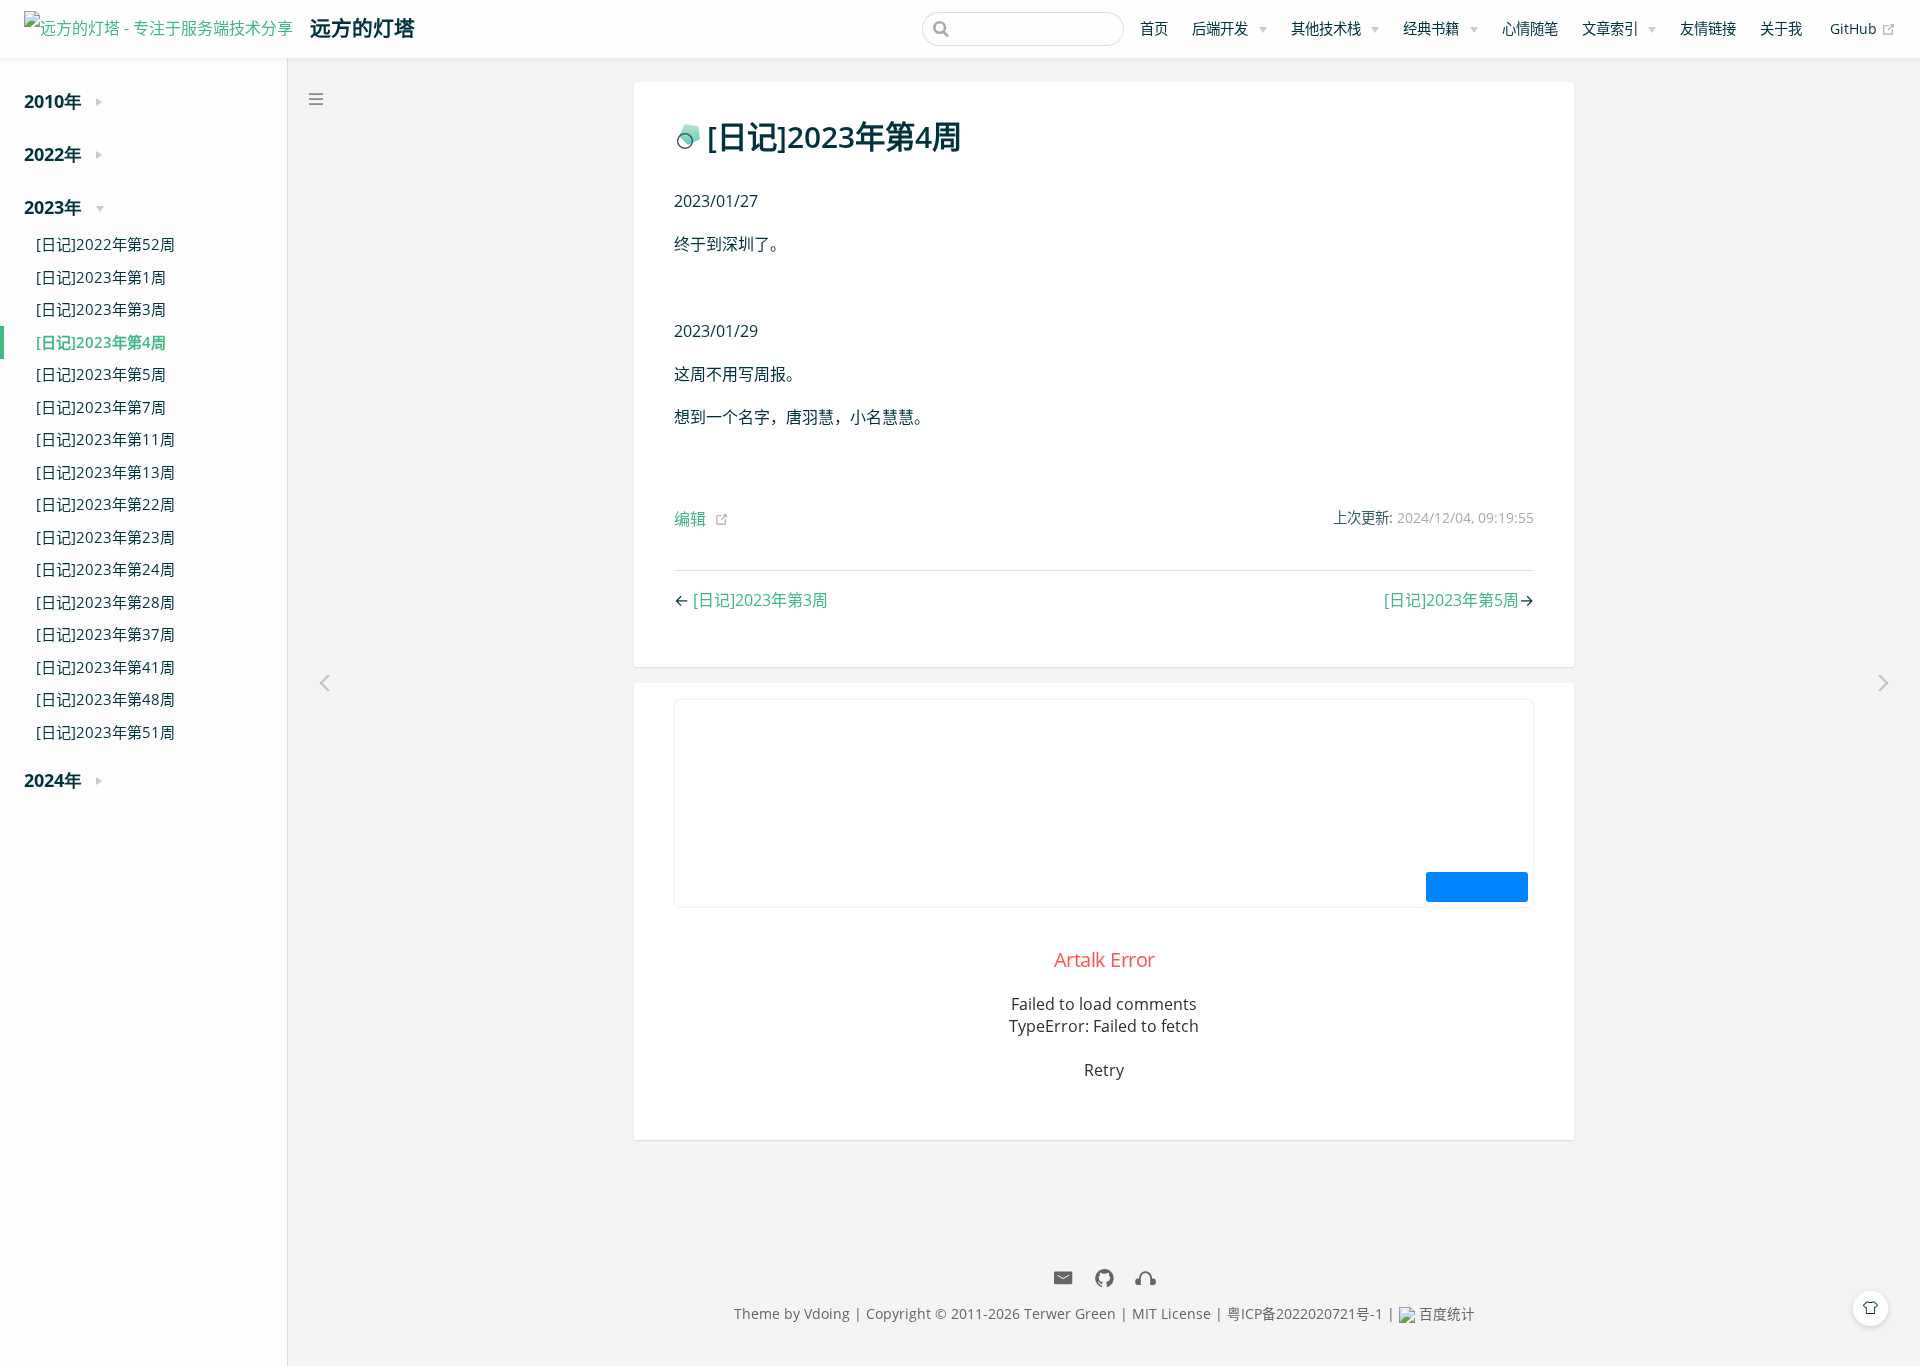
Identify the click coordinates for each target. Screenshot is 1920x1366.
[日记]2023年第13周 (105, 472)
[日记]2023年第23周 (105, 537)
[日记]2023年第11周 (105, 439)
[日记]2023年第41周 (105, 667)
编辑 (690, 519)
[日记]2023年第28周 (105, 602)
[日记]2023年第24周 (105, 569)
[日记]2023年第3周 (101, 309)
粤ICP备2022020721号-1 (1305, 1313)
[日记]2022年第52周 (105, 244)
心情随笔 (1530, 28)
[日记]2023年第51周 (105, 732)
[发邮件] (1063, 1278)
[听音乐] (1145, 1278)
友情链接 (1708, 28)
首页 (1154, 28)
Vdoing (827, 1313)
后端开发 (1220, 28)
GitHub (1863, 28)
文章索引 (1610, 28)
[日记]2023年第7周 (101, 407)
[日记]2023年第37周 (105, 634)
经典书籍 (1431, 28)
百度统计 (1445, 1313)
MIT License (1171, 1313)
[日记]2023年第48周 (105, 699)
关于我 (1781, 28)
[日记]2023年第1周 (101, 277)
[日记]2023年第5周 (101, 374)
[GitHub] (1104, 1278)
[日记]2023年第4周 (101, 342)
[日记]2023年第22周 (105, 504)
